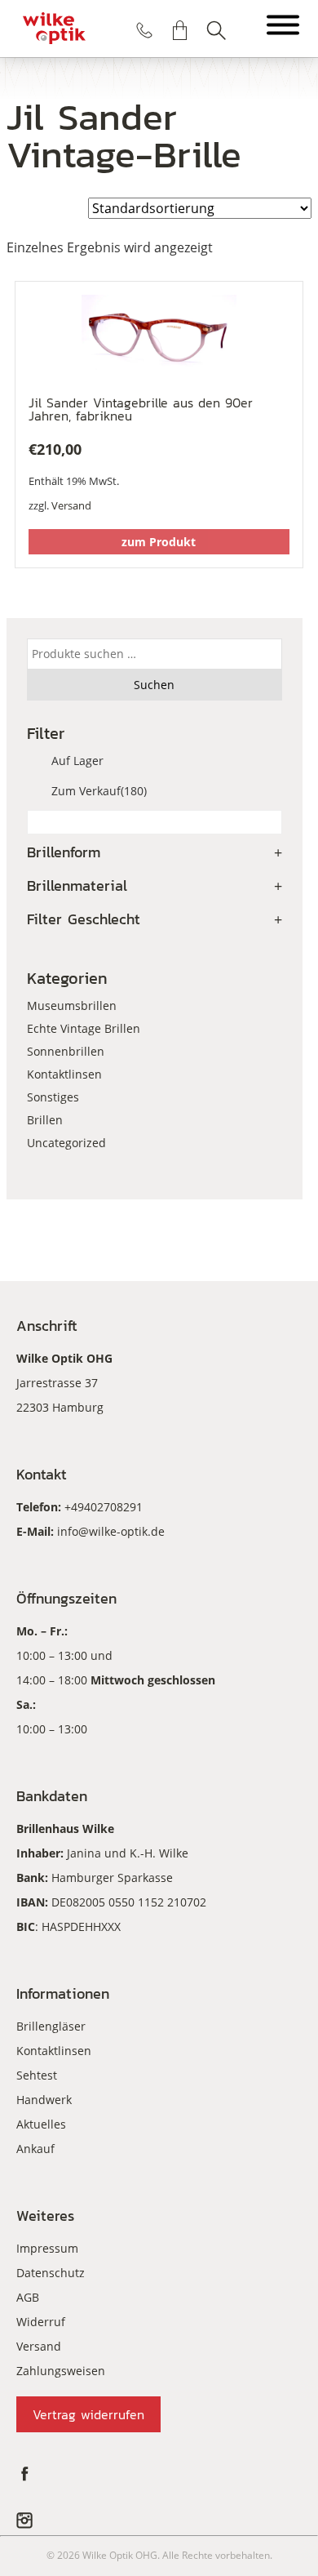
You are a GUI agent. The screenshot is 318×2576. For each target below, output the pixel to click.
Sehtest (37, 2075)
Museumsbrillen (72, 1005)
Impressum (47, 2248)
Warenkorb (180, 30)
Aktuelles (41, 2124)
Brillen (45, 1120)
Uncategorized (66, 1143)
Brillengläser (51, 2026)
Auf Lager (77, 761)
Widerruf (41, 2322)
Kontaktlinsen (64, 1074)
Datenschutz (51, 2273)
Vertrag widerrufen (88, 2414)
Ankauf (35, 2149)
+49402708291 (104, 1507)
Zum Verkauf (99, 791)
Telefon (144, 30)
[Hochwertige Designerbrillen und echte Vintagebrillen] (54, 29)
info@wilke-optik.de (111, 1531)
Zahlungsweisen (61, 2371)
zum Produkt (159, 542)
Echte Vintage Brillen (84, 1028)
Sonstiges (53, 1097)
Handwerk (44, 2100)
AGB (28, 2297)
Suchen (216, 30)
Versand (71, 505)
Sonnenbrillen (66, 1051)
